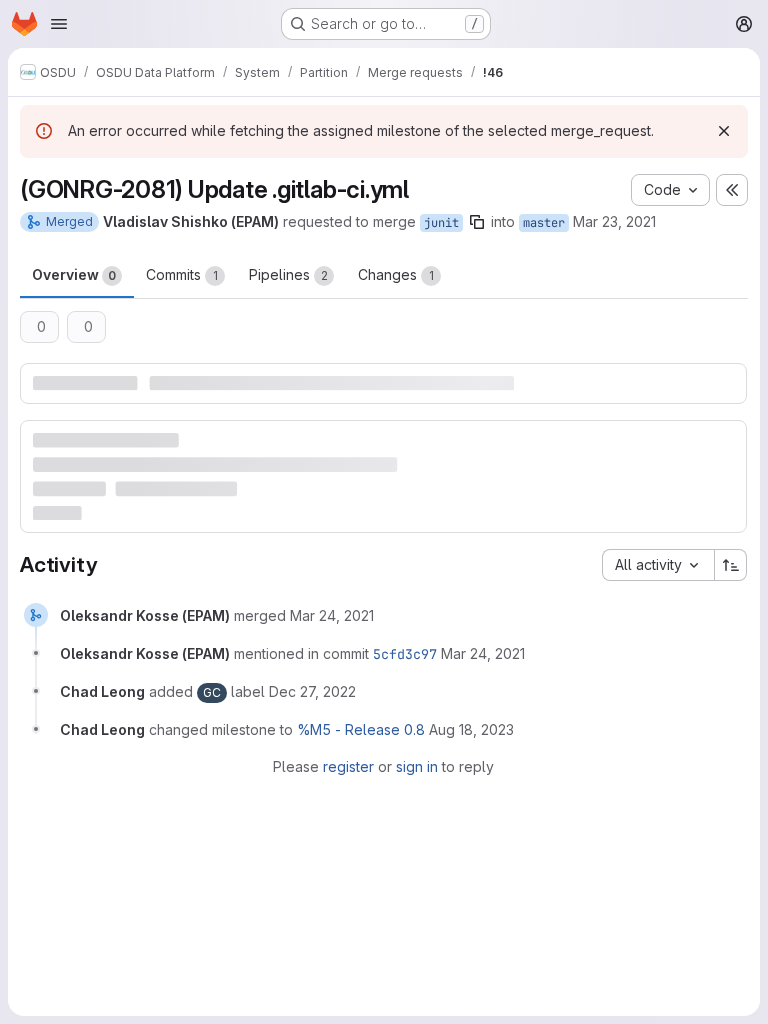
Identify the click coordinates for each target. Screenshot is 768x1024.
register (348, 766)
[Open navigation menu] (59, 24)
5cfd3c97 (405, 654)
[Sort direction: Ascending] (731, 565)
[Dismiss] (724, 131)
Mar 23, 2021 (614, 221)
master (544, 223)
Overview (74, 274)
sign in (417, 766)
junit (441, 223)
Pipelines (288, 274)
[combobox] (658, 565)
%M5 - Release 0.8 (361, 729)
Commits (182, 274)
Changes (396, 274)
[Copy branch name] (477, 222)
